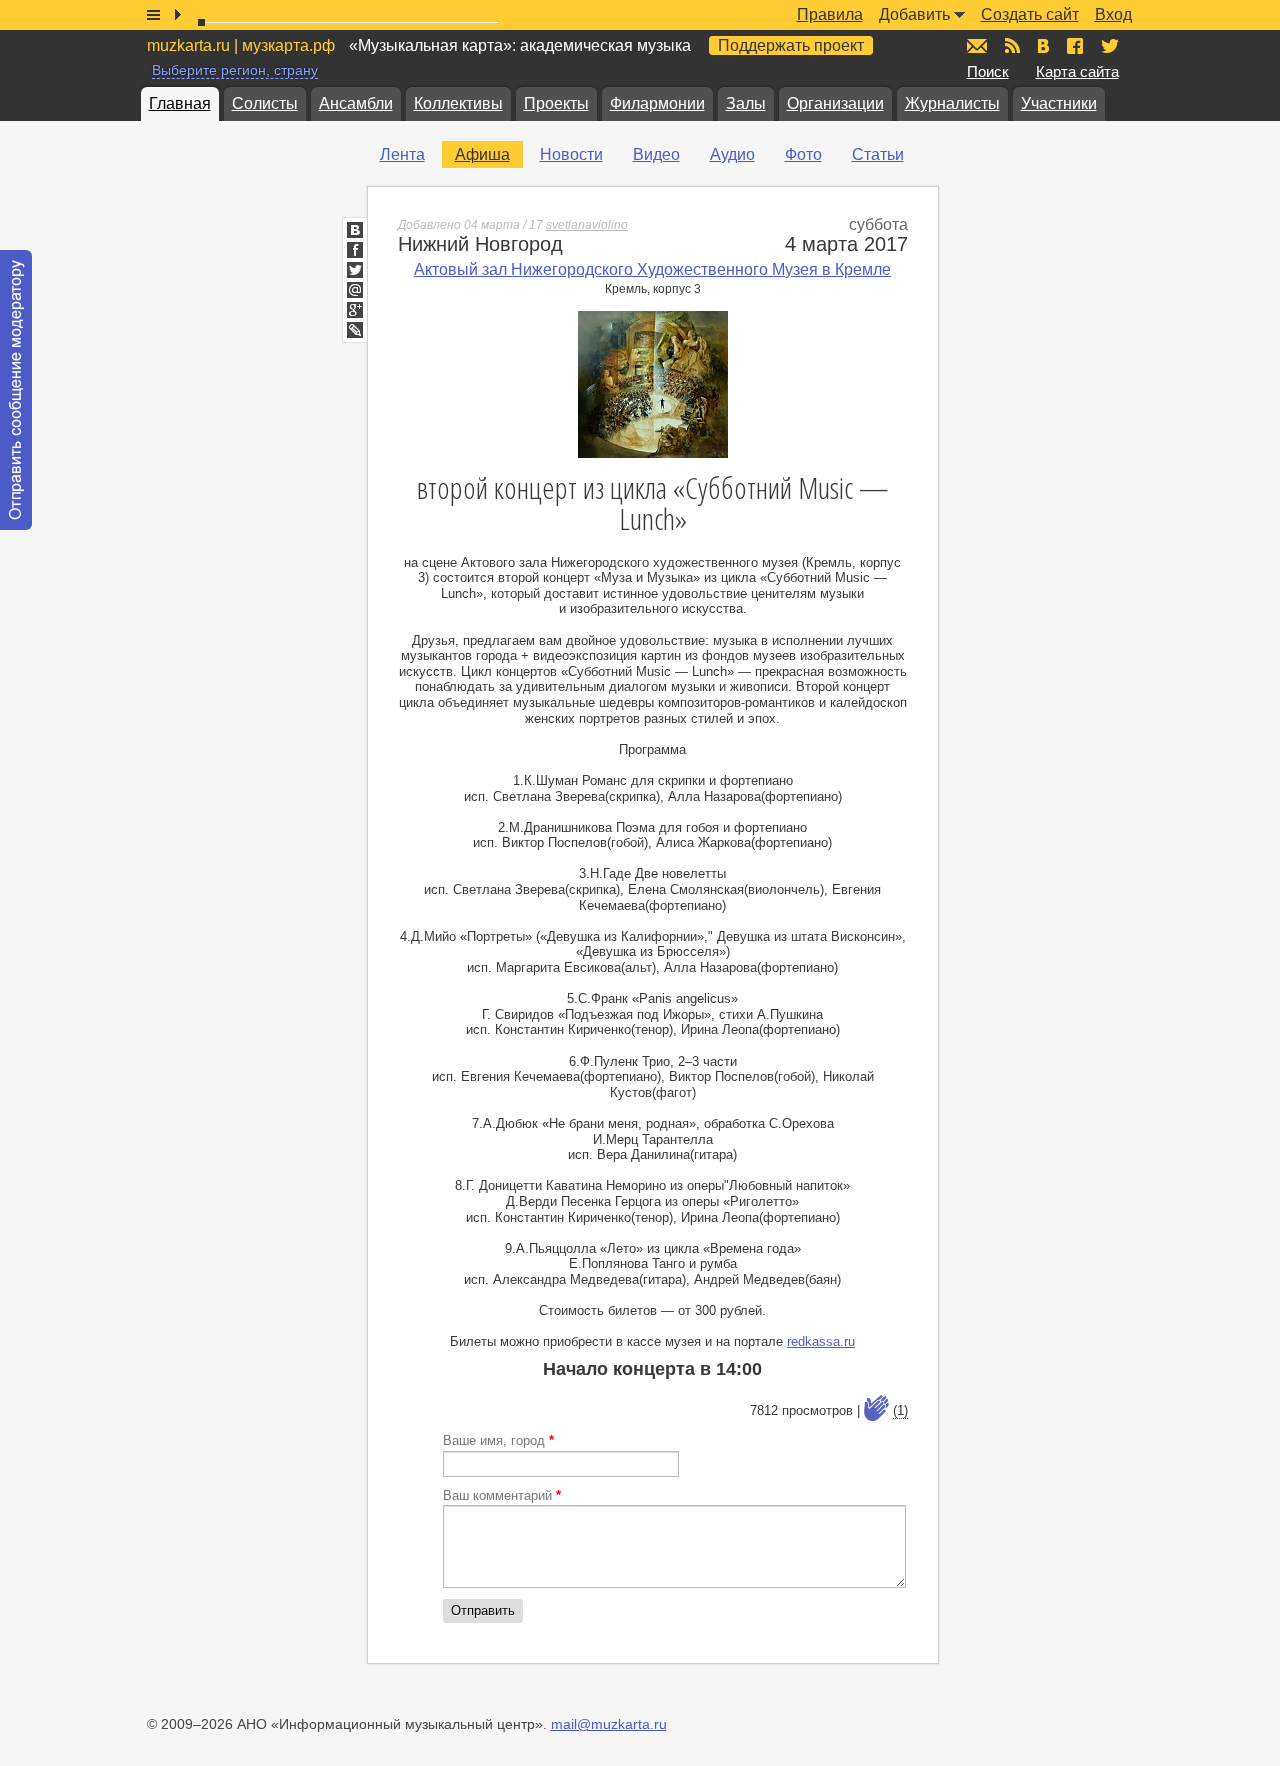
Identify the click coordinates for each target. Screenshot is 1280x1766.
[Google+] (355, 310)
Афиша (482, 154)
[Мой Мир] (355, 290)
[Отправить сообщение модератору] (16, 390)
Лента (402, 154)
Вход (1113, 14)
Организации (835, 103)
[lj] (355, 330)
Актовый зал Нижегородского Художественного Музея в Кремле (652, 269)
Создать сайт (1030, 14)
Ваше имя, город (498, 1440)
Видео (656, 154)
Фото (803, 154)
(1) (900, 1410)
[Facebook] (355, 250)
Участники (1059, 103)
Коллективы (458, 103)
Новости (571, 154)
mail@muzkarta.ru (609, 1724)
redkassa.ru (821, 1341)
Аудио (732, 154)
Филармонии (657, 103)
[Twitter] (355, 270)
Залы (746, 103)
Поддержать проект (791, 45)
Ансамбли (356, 103)
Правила (830, 14)
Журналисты (952, 103)
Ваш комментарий (502, 1495)
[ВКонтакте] (355, 230)
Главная (180, 103)
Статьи (878, 154)
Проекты (556, 103)
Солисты (265, 103)
